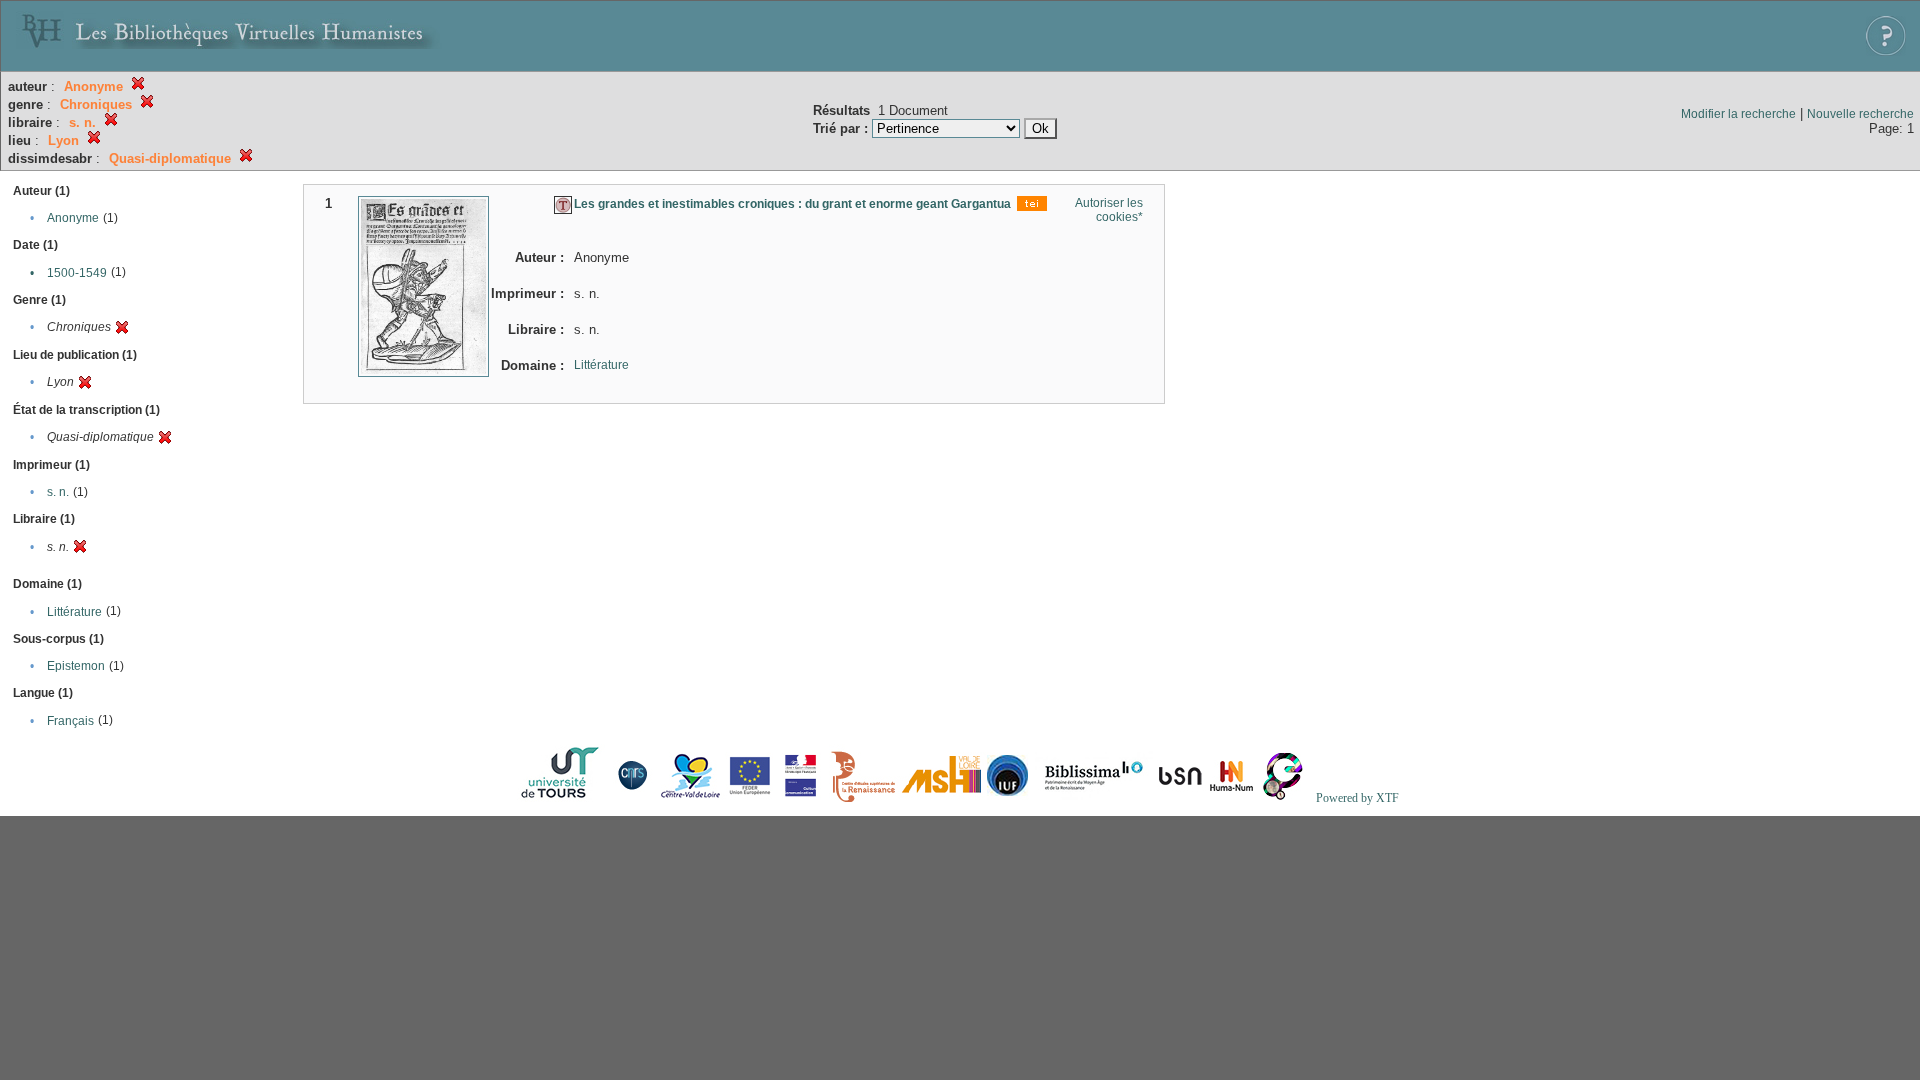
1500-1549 (77, 273)
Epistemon (76, 666)
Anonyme (73, 218)
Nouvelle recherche (1860, 114)
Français (70, 721)
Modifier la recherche (1738, 114)
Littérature (74, 612)
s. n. (58, 492)
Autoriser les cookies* (1109, 210)
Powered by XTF (1357, 798)
